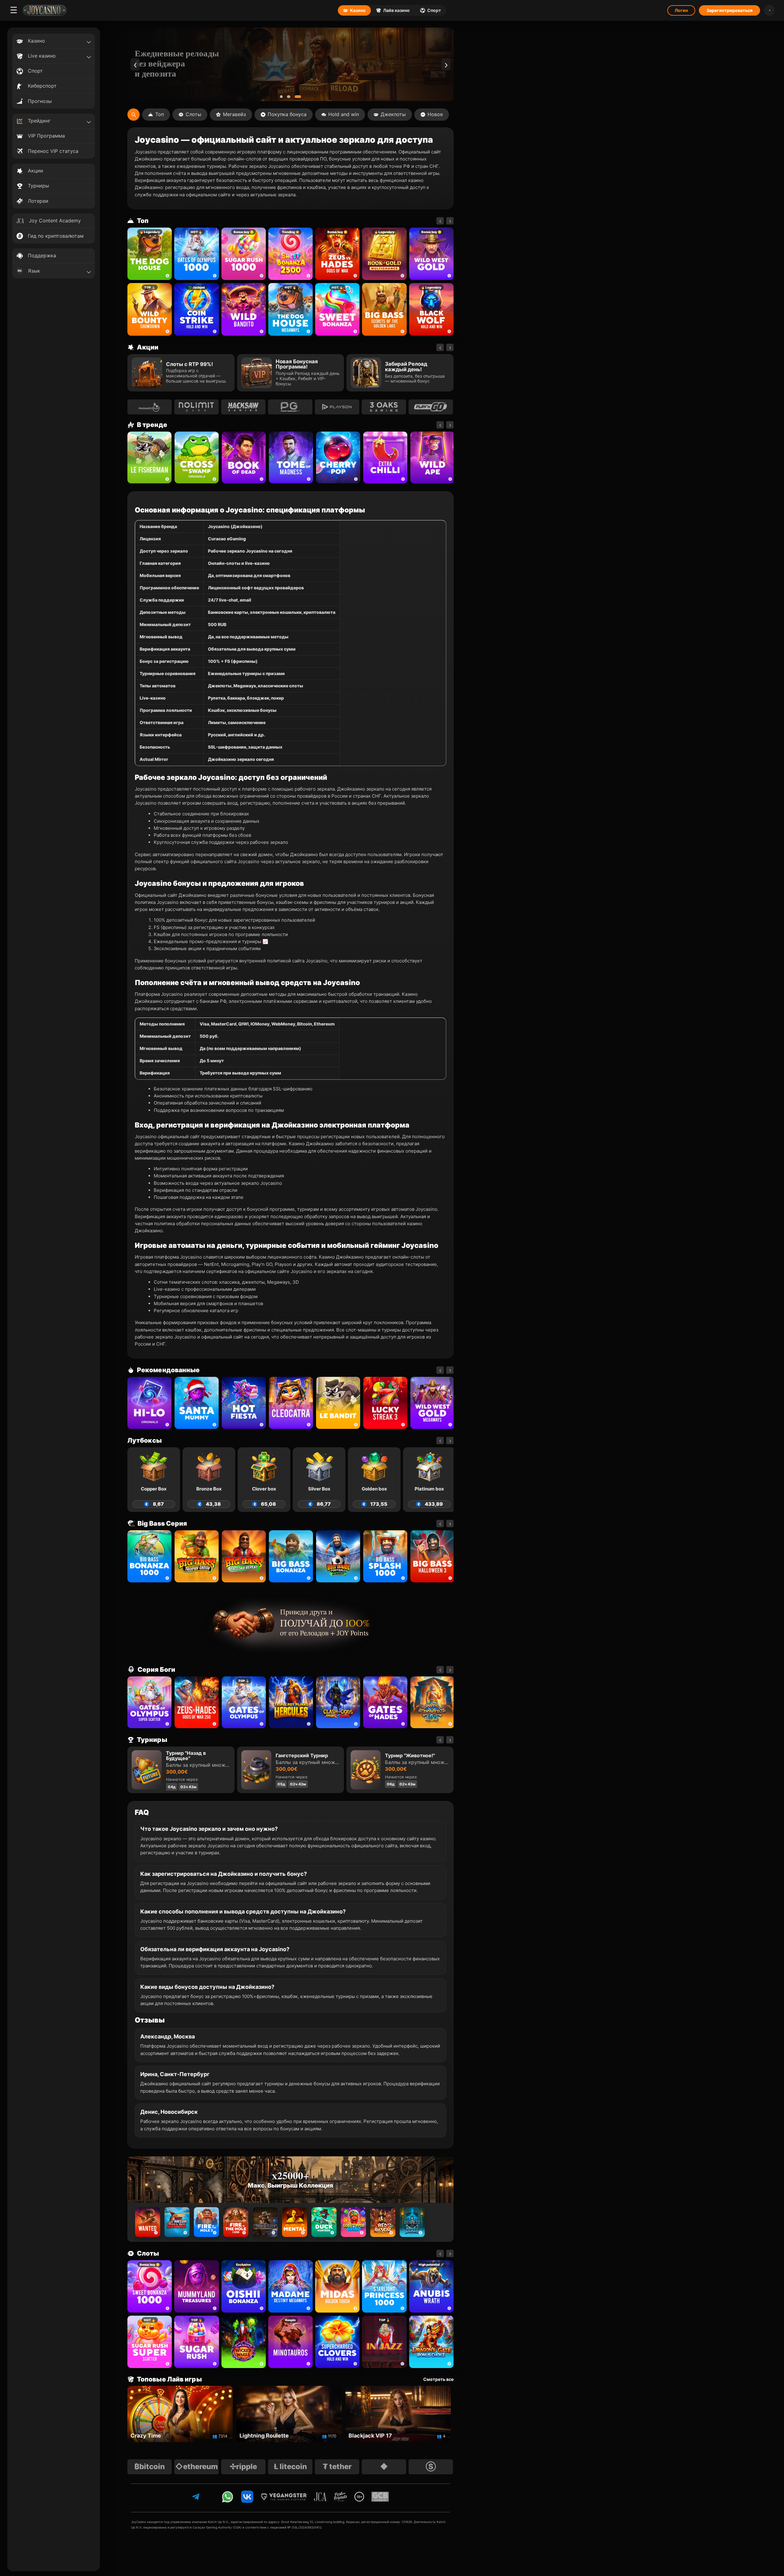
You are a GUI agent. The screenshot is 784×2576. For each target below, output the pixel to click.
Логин (681, 10)
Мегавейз (234, 114)
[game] (244, 309)
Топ (160, 114)
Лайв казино (396, 10)
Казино (358, 10)
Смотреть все (438, 2379)
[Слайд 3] (300, 97)
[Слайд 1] (284, 97)
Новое (435, 114)
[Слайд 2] (293, 97)
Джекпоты (393, 114)
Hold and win (344, 114)
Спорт (434, 10)
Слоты (193, 114)
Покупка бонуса (287, 114)
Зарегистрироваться (729, 10)
